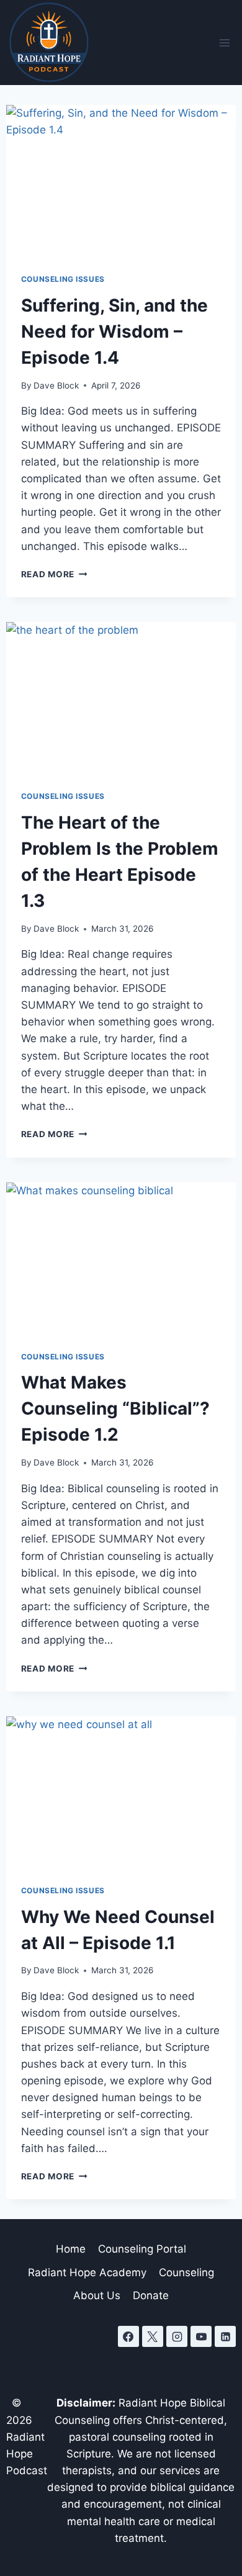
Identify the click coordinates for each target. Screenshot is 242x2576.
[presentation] (121, 182)
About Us (97, 2295)
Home (71, 2249)
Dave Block (56, 385)
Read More (54, 574)
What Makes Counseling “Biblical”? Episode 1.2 (115, 1408)
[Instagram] (177, 2336)
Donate (151, 2295)
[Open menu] (224, 43)
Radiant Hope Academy (87, 2272)
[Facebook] (128, 2336)
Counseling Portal (142, 2249)
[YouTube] (201, 2336)
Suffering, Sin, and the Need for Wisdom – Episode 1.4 (114, 331)
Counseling (186, 2272)
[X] (153, 2336)
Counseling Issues (63, 279)
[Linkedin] (225, 2336)
